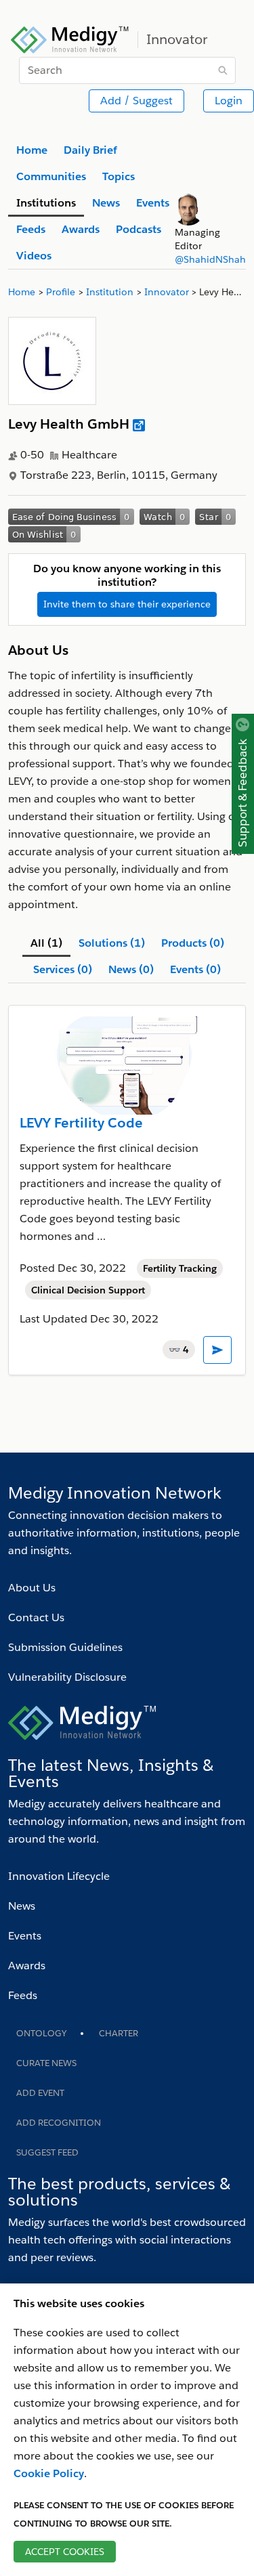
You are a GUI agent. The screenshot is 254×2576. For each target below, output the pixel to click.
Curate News (46, 2063)
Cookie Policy (49, 2473)
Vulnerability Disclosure (67, 1677)
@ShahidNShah (210, 259)
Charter (119, 2033)
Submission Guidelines (65, 1647)
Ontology (41, 2033)
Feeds (23, 1995)
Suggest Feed (47, 2152)
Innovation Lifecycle (59, 1876)
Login (229, 101)
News (22, 1906)
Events (25, 1936)
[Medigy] (70, 38)
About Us (32, 1588)
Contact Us (36, 1617)
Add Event (40, 2093)
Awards (27, 1966)
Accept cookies (65, 2552)
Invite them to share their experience (127, 604)
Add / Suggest (136, 101)
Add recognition (59, 2123)
